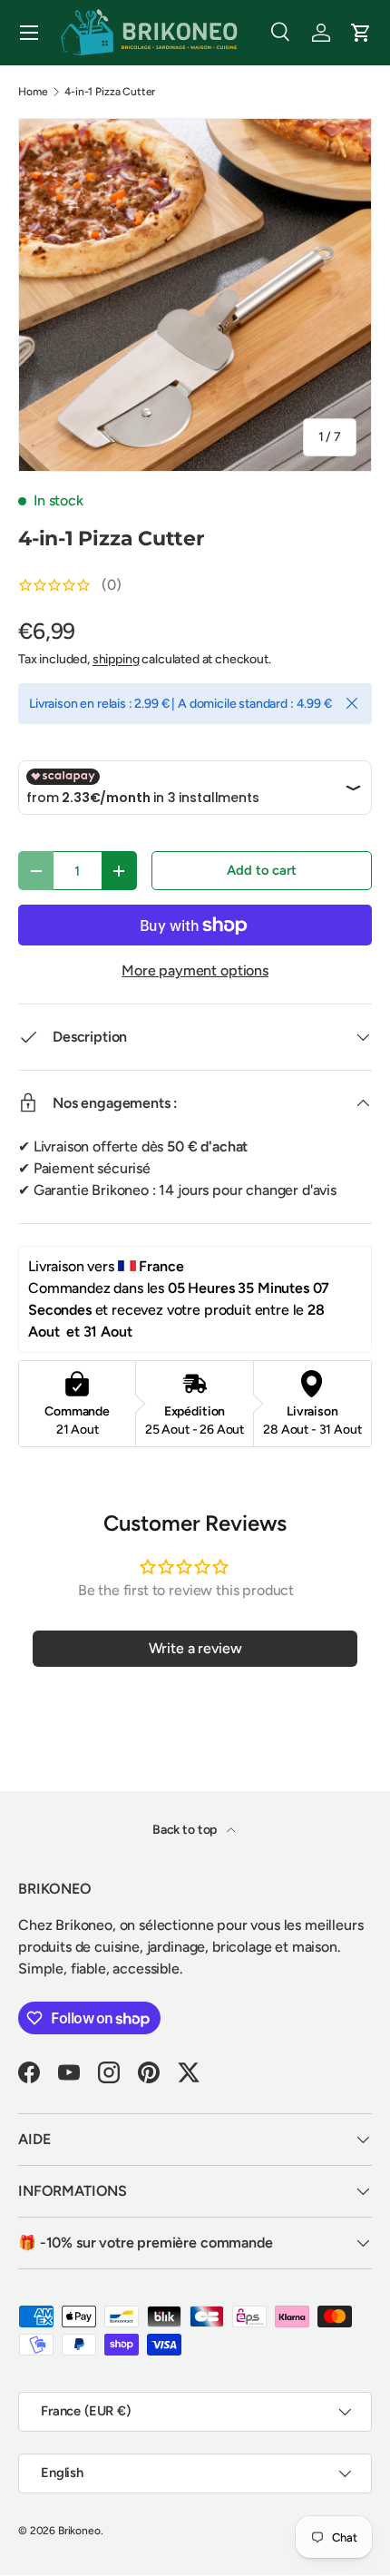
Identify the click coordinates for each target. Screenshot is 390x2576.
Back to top (186, 1830)
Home (33, 92)
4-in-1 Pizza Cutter (110, 92)
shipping (116, 659)
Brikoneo (79, 2531)
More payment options (195, 970)
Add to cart (261, 870)
